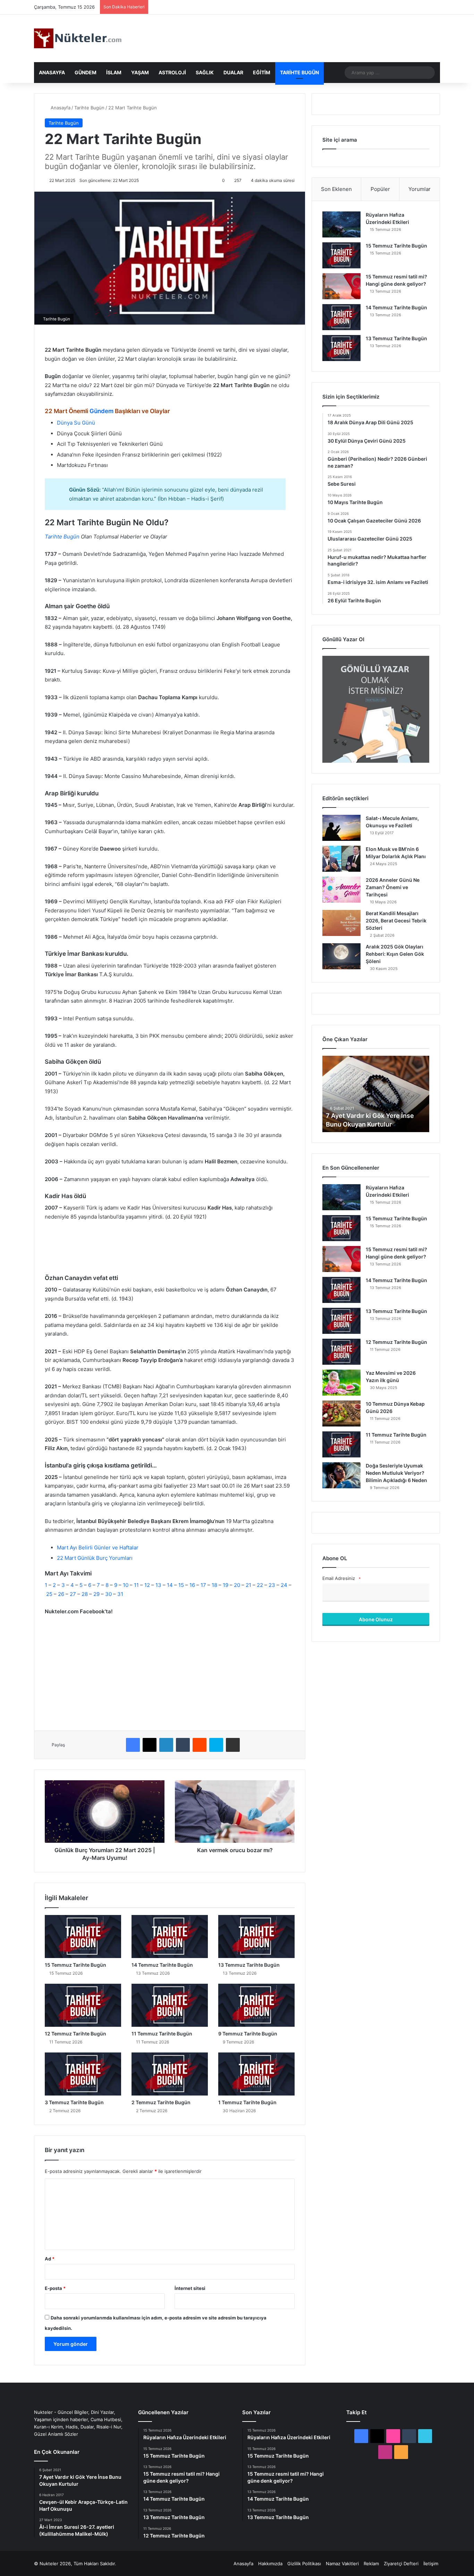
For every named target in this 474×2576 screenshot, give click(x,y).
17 (203, 1585)
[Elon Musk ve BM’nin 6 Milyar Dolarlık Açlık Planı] (341, 859)
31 (120, 1594)
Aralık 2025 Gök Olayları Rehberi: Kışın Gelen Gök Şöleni (395, 954)
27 (73, 1594)
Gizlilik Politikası (304, 2564)
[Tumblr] (183, 1745)
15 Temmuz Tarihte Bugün (75, 1965)
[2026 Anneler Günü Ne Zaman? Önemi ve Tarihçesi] (341, 890)
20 (237, 1585)
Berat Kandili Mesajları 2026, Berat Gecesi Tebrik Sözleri (396, 921)
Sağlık (205, 72)
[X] (150, 1745)
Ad (50, 2259)
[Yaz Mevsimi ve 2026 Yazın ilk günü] (341, 1383)
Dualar (233, 72)
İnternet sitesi (190, 2288)
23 (272, 1585)
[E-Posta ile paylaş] (233, 1745)
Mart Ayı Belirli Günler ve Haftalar (98, 1548)
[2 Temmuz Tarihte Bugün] (170, 2074)
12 (147, 1585)
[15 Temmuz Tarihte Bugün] (83, 1937)
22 (260, 1585)
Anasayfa (52, 72)
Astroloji (172, 72)
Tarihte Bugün (299, 72)
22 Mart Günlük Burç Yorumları (95, 1558)
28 (85, 1594)
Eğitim (262, 72)
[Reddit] (200, 1745)
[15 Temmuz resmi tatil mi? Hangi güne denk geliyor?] (341, 286)
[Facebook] (133, 1745)
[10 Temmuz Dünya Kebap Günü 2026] (341, 1414)
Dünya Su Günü (76, 423)
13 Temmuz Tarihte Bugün (249, 1965)
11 (136, 1585)
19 (226, 1585)
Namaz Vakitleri (342, 2564)
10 (126, 1585)
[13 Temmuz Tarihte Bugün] (256, 1937)
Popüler (380, 189)
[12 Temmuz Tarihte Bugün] (83, 2005)
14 (170, 1585)
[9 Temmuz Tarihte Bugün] (256, 2005)
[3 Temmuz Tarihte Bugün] (83, 2074)
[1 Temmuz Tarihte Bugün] (256, 2074)
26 (61, 1594)
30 (108, 1594)
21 (248, 1585)
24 (284, 1585)
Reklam (371, 2564)
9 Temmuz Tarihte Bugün (248, 2034)
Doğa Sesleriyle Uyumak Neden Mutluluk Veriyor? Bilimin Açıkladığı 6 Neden (396, 1473)
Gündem (86, 72)
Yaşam (140, 72)
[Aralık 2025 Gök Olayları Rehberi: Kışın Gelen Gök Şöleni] (341, 956)
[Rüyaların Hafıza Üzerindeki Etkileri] (341, 224)
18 (214, 1585)
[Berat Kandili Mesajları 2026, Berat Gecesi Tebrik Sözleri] (341, 923)
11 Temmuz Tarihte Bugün (162, 2034)
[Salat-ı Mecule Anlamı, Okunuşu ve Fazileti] (341, 828)
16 (192, 1585)
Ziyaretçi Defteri (401, 2564)
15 (182, 1585)
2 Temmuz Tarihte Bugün (161, 2102)
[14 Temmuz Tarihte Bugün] (170, 1937)
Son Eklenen (336, 189)
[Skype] (216, 1745)
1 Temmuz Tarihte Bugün (247, 2102)
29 (96, 1594)
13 (158, 1585)
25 (49, 1594)
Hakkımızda (270, 2564)
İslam (114, 72)
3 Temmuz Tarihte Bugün (74, 2102)
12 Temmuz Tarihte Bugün (75, 2034)
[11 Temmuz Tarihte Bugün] (170, 2005)
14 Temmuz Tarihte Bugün (162, 1965)
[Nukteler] (78, 38)
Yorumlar (420, 189)
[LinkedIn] (166, 1745)
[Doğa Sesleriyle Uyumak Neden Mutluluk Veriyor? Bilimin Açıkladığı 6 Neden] (341, 1475)
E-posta (55, 2288)
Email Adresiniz (341, 1578)
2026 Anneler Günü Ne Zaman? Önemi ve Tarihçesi (393, 887)
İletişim (431, 2564)
